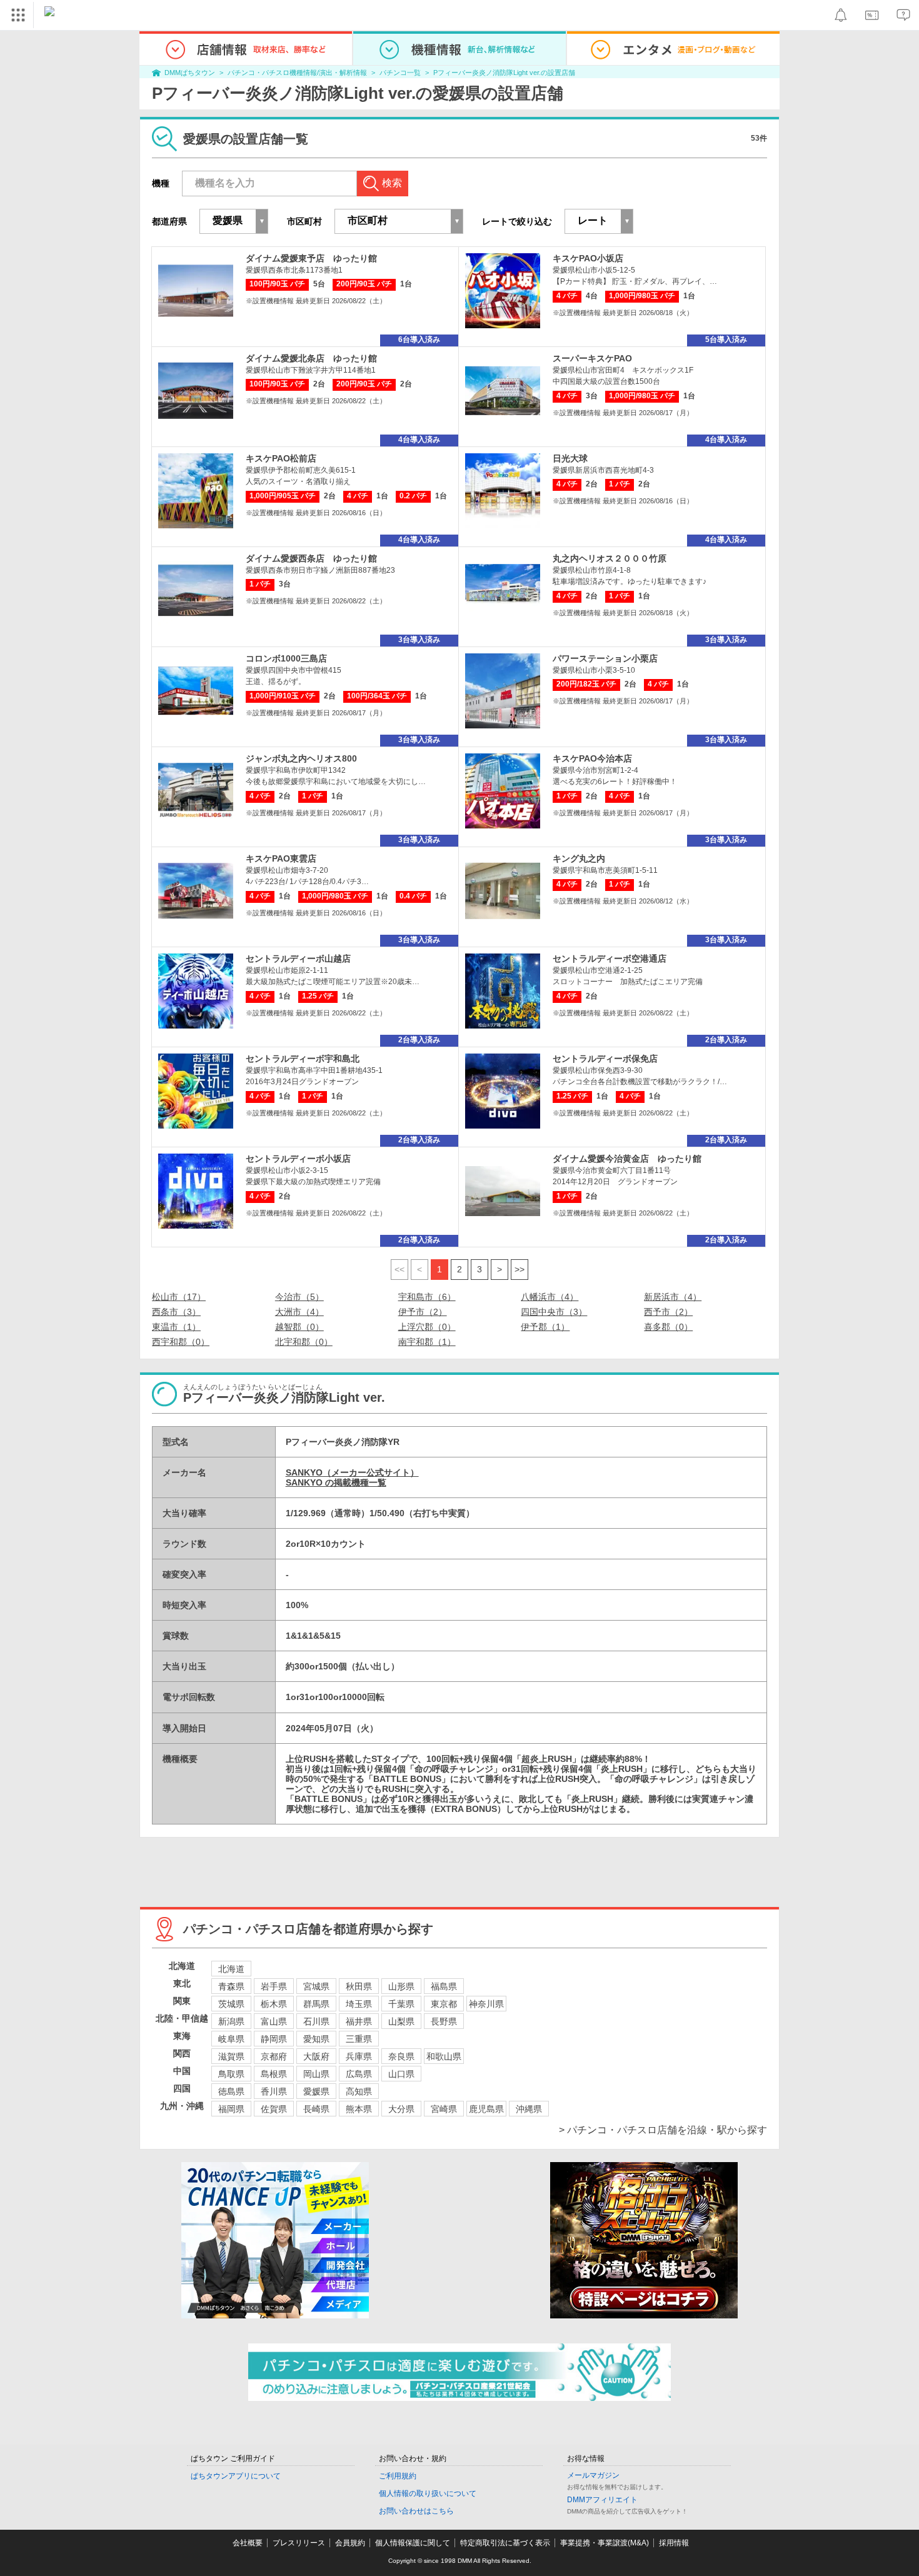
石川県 (316, 2021)
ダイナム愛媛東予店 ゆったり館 (311, 258)
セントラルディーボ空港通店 (610, 958)
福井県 (359, 2021)
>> (520, 1269)
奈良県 (401, 2056)
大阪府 (316, 2056)
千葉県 (401, 2004)
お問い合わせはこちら (416, 2511)
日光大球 (570, 458)
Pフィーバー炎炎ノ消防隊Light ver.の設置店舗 (504, 73)
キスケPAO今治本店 (592, 758)
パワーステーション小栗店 (605, 658)
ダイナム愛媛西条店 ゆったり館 (311, 558)
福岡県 (231, 2109)
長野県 (444, 2021)
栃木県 (274, 2004)
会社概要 (248, 2543)
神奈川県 (486, 2004)
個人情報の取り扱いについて (428, 2493)
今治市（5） (299, 1297)
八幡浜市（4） (550, 1297)
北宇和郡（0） (304, 1342)
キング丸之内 (579, 858)
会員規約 (350, 2543)
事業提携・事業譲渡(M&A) (605, 2543)
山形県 (401, 1986)
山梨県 (401, 2021)
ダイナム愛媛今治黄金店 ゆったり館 (627, 1159)
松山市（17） (179, 1297)
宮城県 (316, 1986)
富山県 (274, 2021)
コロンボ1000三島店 (286, 658)
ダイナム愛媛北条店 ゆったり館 (311, 358)
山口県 (401, 2074)
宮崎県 (444, 2109)
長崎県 (316, 2109)
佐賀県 (274, 2109)
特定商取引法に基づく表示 (505, 2543)
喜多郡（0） (668, 1327)
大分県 (401, 2109)
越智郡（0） (299, 1327)
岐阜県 (231, 2039)
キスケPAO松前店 (281, 458)
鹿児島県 (486, 2109)
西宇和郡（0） (181, 1342)
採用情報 (674, 2543)
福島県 (444, 1986)
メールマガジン (593, 2475)
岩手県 (274, 1986)
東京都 (444, 2004)
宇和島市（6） (427, 1297)
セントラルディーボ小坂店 (298, 1159)
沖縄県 (529, 2109)
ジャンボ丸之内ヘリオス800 (301, 758)
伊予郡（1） (545, 1327)
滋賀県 (231, 2056)
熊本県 (359, 2109)
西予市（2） (668, 1312)
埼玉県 (359, 2004)
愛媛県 (316, 2091)
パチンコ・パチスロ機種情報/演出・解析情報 (297, 73)
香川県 (274, 2091)
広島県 (359, 2074)
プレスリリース (299, 2543)
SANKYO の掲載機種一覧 (336, 1482)
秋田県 (359, 1986)
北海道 (231, 1969)
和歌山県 (444, 2056)
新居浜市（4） (673, 1297)
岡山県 (316, 2074)
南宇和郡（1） (427, 1342)
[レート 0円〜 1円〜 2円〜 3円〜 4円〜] (599, 221)
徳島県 (231, 2091)
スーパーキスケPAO (592, 358)
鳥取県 (231, 2074)
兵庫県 (359, 2056)
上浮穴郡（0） (427, 1327)
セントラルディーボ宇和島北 (303, 1059)
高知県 (359, 2091)
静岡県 (274, 2039)
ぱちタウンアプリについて (236, 2476)
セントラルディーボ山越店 (298, 958)
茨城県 (231, 2004)
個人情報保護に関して (413, 2543)
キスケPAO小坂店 (588, 258)
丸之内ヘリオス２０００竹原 (610, 558)
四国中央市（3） (554, 1312)
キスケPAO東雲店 (281, 858)
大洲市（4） (299, 1312)
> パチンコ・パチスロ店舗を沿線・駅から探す (663, 2130)
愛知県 (316, 2039)
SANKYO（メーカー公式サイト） (352, 1472)
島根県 (274, 2074)
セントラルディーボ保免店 (605, 1059)
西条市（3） (176, 1312)
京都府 (274, 2056)
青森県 (231, 1986)
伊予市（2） (423, 1312)
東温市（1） (176, 1327)
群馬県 (316, 2004)
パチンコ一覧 (400, 73)
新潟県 (231, 2021)
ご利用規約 (398, 2476)
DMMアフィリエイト (602, 2500)
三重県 (359, 2039)
